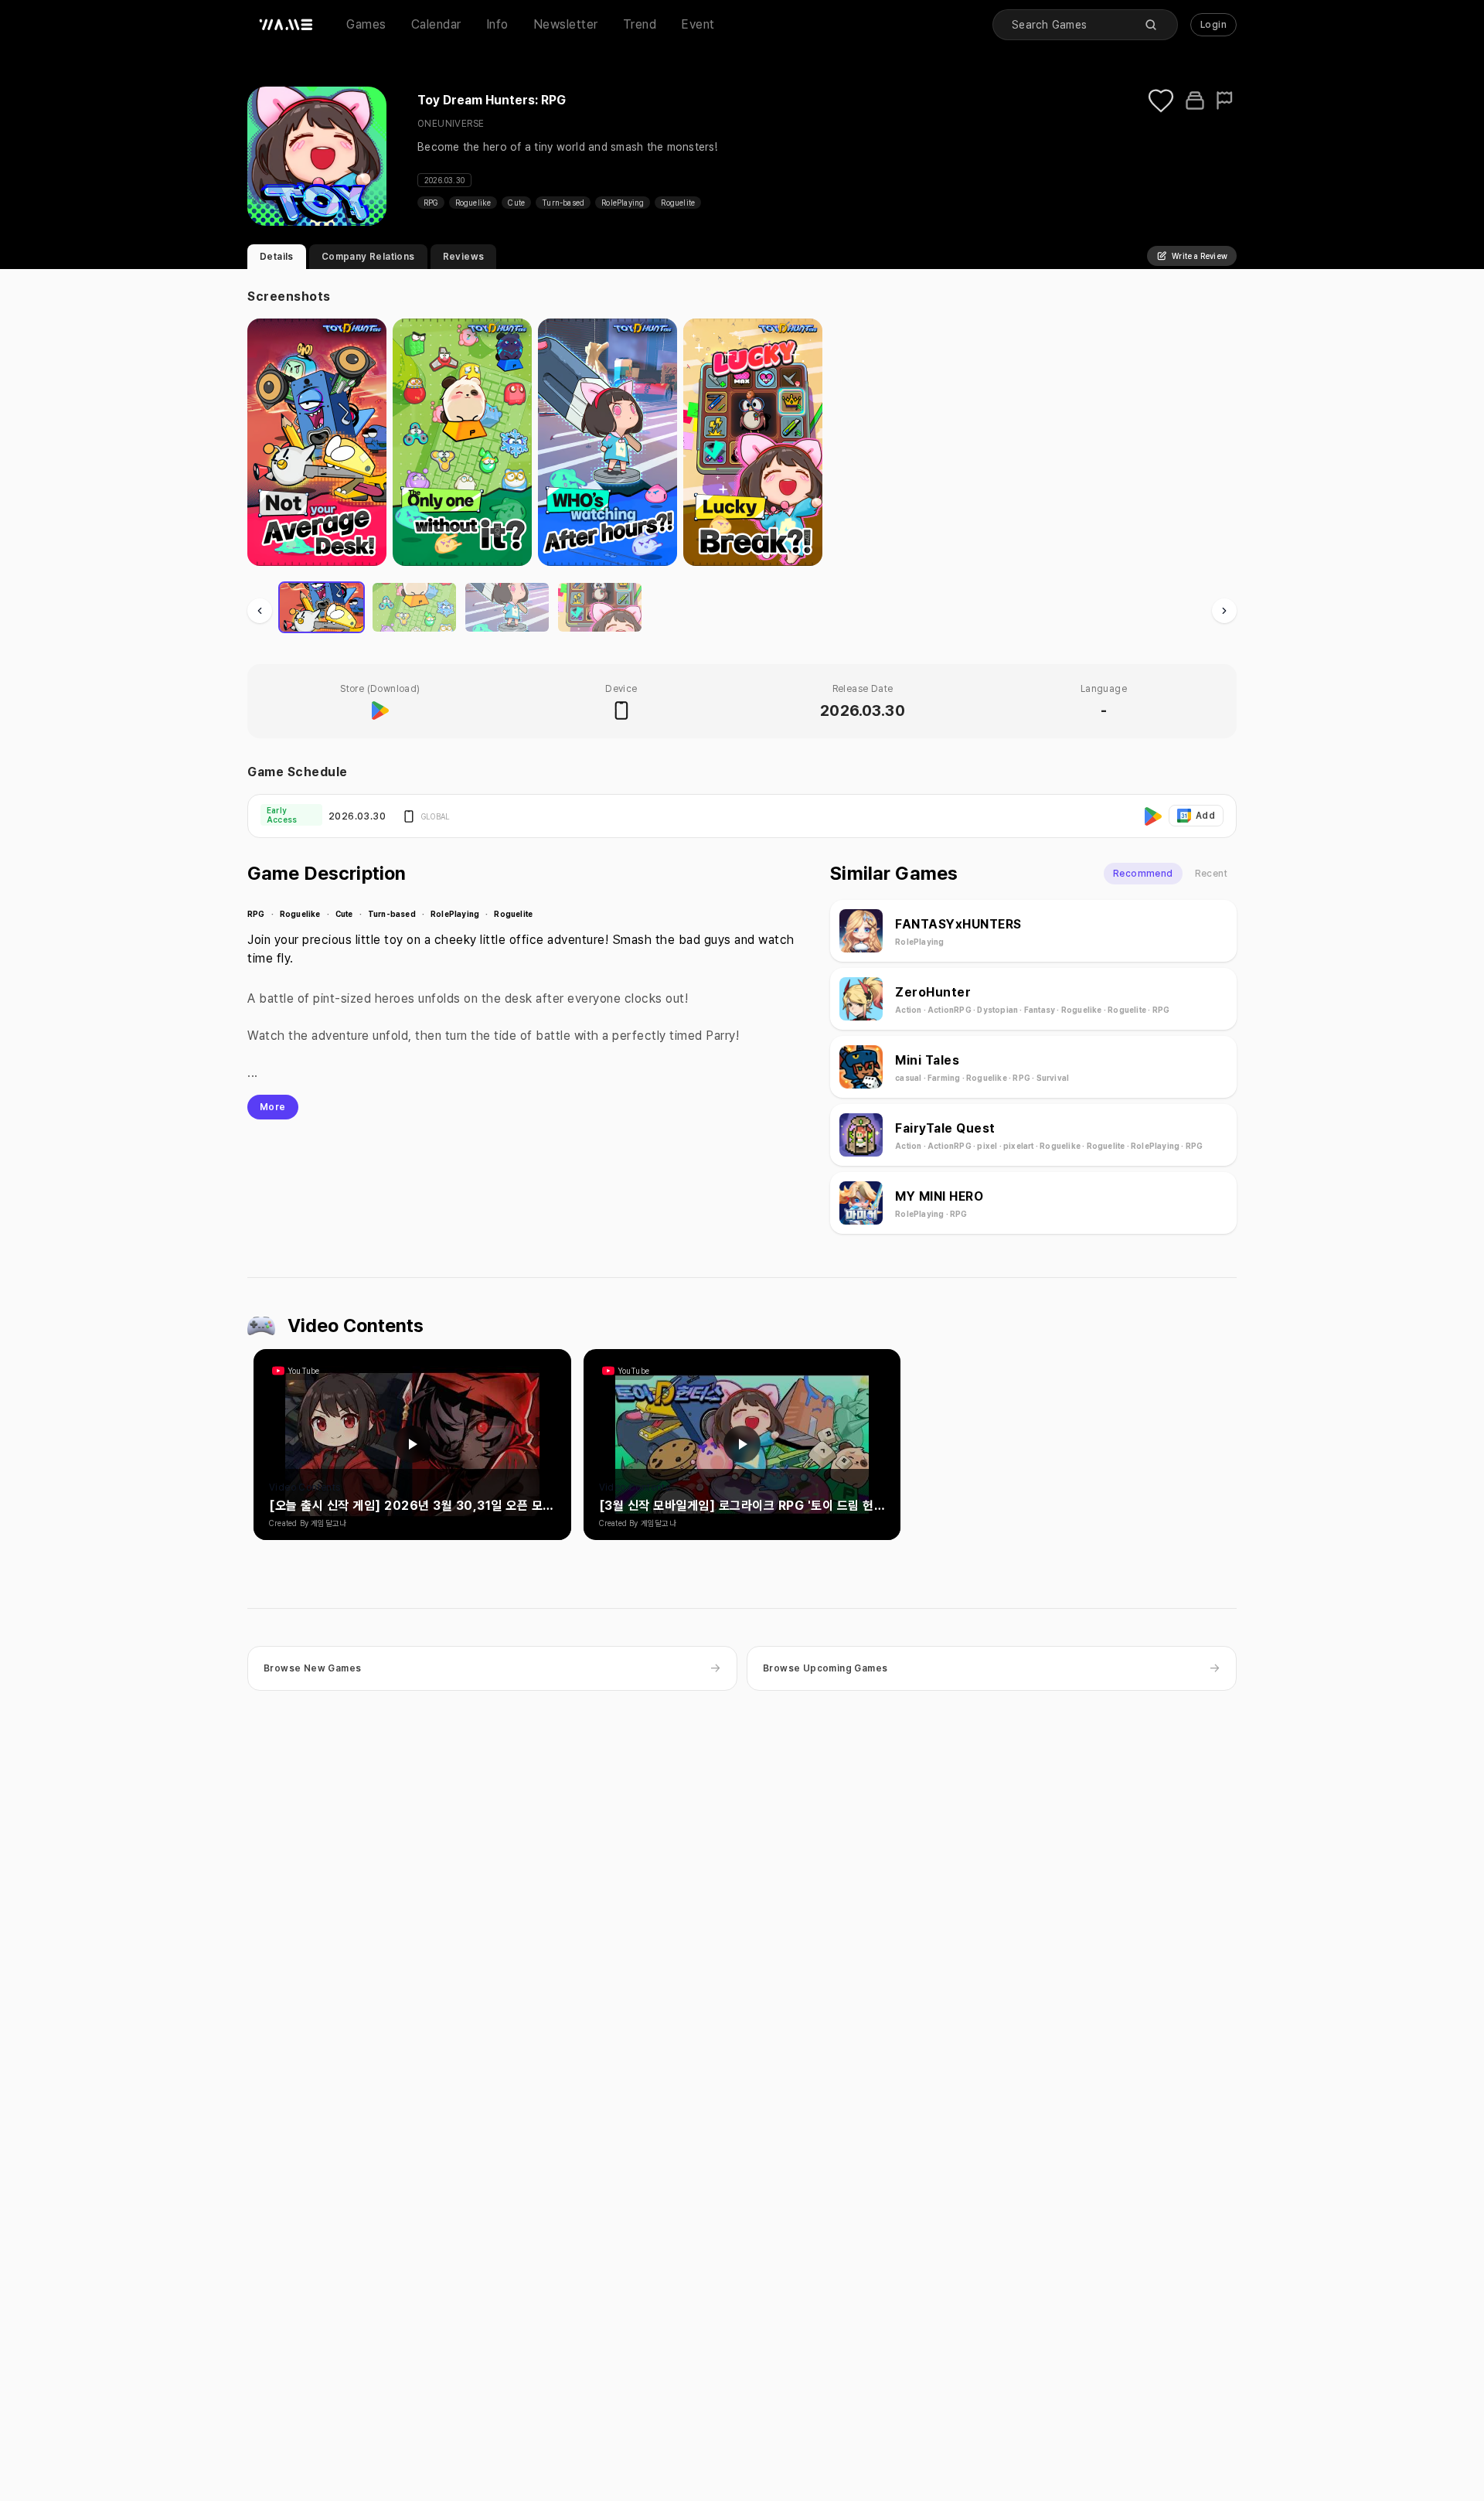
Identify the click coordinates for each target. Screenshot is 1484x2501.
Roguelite (678, 203)
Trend (640, 24)
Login (1213, 25)
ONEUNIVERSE (451, 124)
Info (497, 24)
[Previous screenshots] (260, 611)
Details (277, 257)
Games (366, 24)
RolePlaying (623, 203)
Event (698, 24)
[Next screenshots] (1224, 611)
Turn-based (563, 203)
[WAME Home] (286, 25)
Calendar (436, 24)
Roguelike (473, 203)
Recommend (1143, 874)
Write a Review (1200, 256)
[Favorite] (1161, 101)
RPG (431, 203)
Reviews (464, 257)
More (273, 1107)
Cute (516, 203)
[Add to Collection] (1195, 101)
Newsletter (566, 24)
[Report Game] (1226, 101)
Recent (1211, 874)
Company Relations (368, 257)
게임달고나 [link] (328, 1523)
